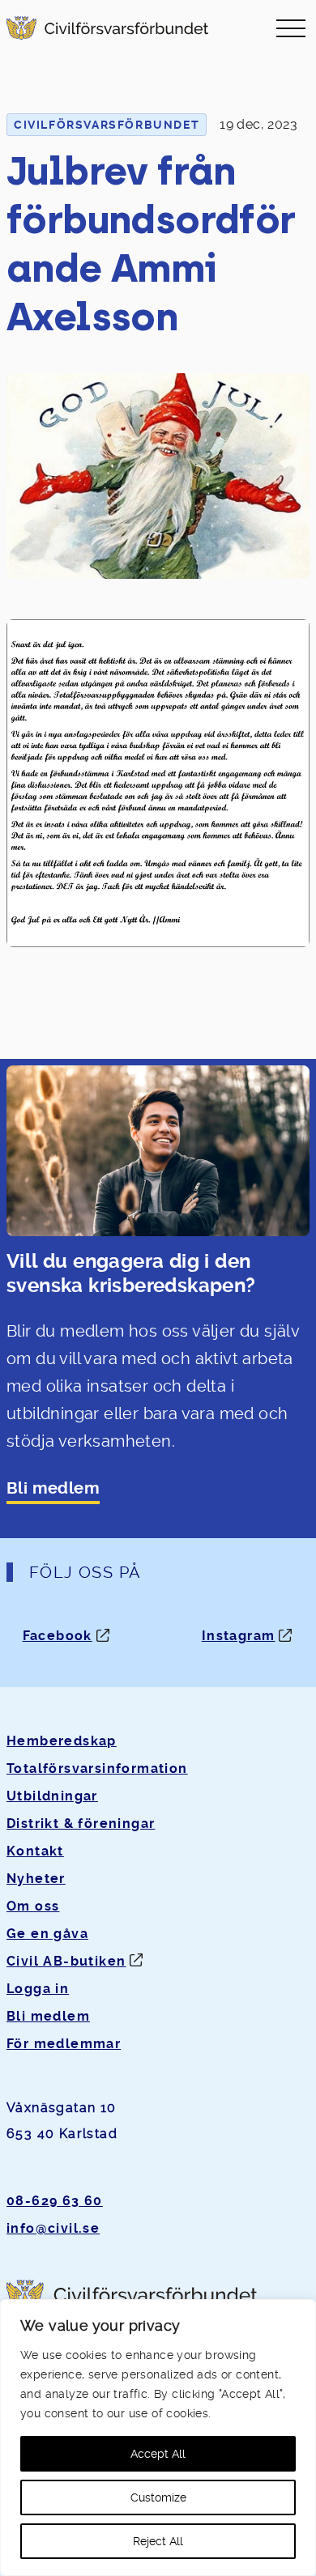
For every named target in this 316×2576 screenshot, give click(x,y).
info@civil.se (53, 2228)
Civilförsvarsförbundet (107, 125)
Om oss (33, 1906)
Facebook (58, 1636)
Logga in (38, 1989)
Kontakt (35, 1851)
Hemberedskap (62, 1741)
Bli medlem (53, 1488)
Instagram (239, 1636)
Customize (158, 2497)
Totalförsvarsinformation (97, 1768)
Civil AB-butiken (66, 1961)
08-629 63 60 (55, 2201)
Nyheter (36, 1879)
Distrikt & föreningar (81, 1824)
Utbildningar (52, 1796)
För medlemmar (64, 2044)
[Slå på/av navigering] (291, 28)
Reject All (158, 2541)
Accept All (158, 2454)
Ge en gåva (47, 1934)
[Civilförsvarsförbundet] (107, 28)
